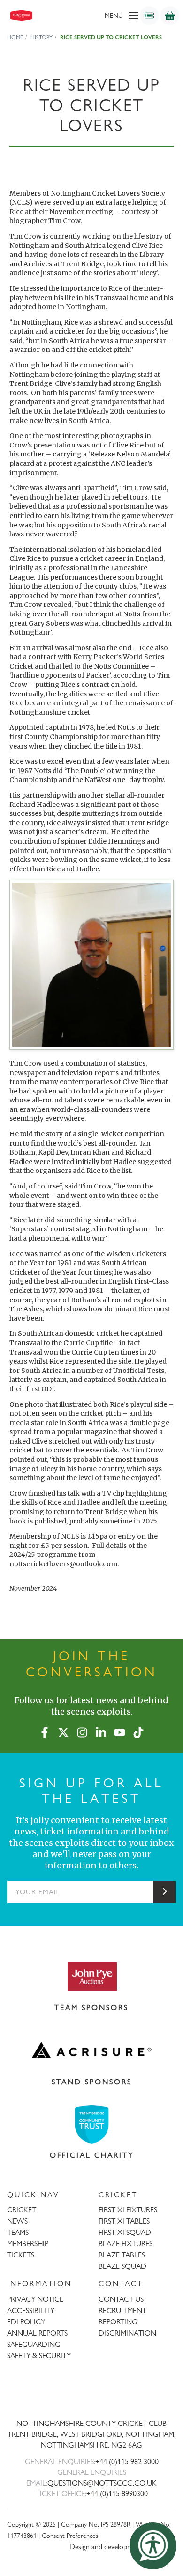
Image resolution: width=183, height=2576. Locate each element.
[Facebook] (45, 1731)
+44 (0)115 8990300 (117, 2493)
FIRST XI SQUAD (125, 2232)
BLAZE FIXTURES (126, 2244)
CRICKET (22, 2210)
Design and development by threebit (123, 2547)
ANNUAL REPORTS (37, 2333)
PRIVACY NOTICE (35, 2299)
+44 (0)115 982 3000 (127, 2461)
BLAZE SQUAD (122, 2266)
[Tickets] (149, 16)
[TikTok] (138, 1731)
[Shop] (170, 16)
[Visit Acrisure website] (91, 2050)
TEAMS (18, 2232)
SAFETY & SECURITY (39, 2356)
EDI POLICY (26, 2322)
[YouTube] (120, 1731)
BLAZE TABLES (122, 2255)
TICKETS (21, 2255)
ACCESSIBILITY (31, 2310)
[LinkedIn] (101, 1731)
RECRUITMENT (122, 2310)
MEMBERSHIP (28, 2244)
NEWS (17, 2221)
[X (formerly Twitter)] (63, 1731)
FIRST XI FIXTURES (128, 2210)
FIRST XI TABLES (124, 2221)
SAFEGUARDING (34, 2344)
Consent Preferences (70, 2535)
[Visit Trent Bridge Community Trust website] (91, 2125)
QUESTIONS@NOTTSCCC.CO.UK (102, 2483)
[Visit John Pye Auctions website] (91, 1976)
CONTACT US (121, 2299)
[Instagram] (82, 1731)
